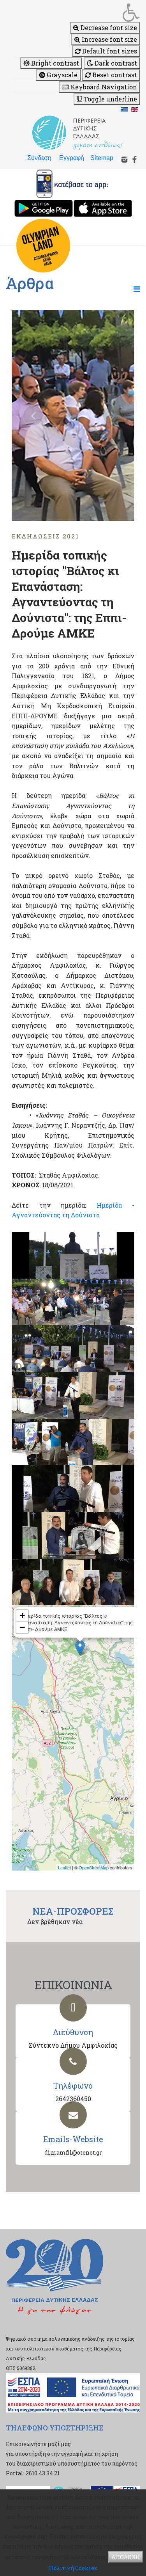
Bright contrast (54, 63)
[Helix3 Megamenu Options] (137, 289)
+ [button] (22, 1616)
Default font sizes (109, 51)
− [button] (22, 1627)
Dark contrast (115, 63)
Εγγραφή (72, 158)
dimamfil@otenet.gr (73, 2152)
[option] (73, 416)
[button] (77, 12)
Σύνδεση (39, 158)
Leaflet (64, 1867)
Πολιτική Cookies (73, 2568)
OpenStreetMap (94, 1867)
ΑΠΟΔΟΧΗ (126, 2557)
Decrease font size (108, 28)
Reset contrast (114, 75)
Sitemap (102, 158)
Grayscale (61, 75)
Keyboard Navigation (103, 87)
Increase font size (109, 39)
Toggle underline (110, 99)
